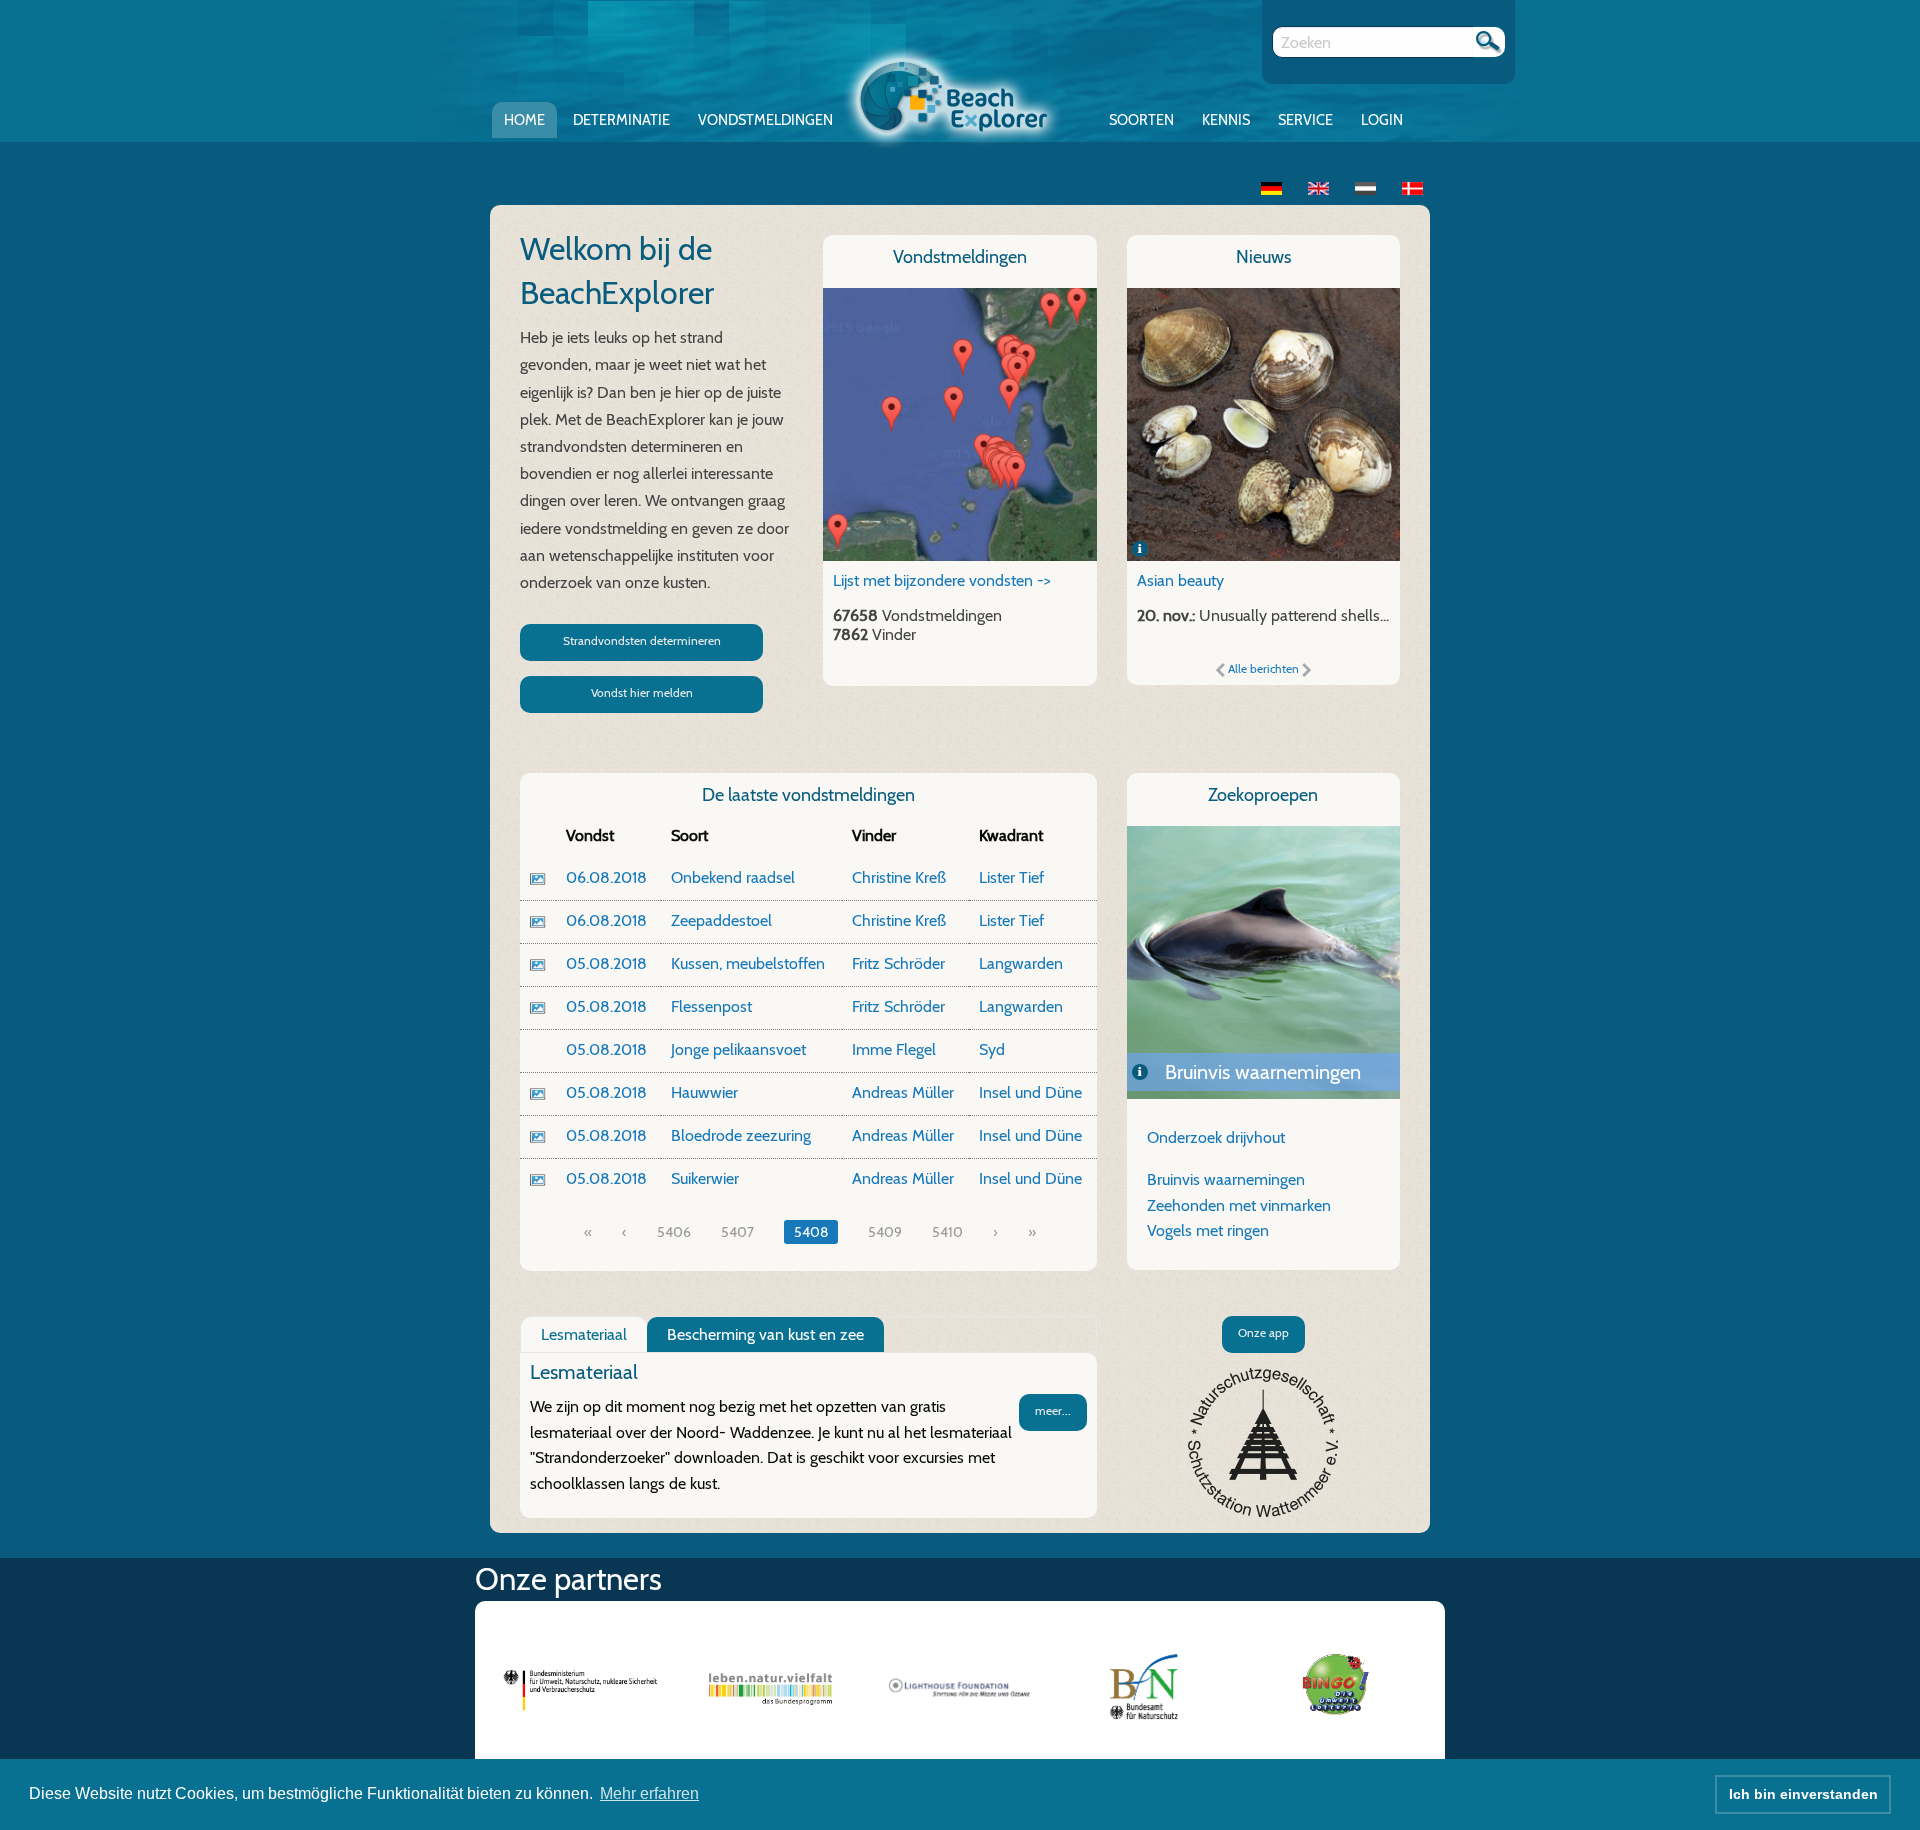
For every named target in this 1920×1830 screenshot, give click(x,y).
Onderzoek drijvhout (1216, 1137)
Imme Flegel (894, 1049)
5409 (885, 1232)
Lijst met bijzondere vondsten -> (942, 580)
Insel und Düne (1030, 1092)
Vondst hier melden (642, 692)
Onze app (1263, 1332)
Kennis (1226, 120)
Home (524, 120)
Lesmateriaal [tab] (584, 1334)
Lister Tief (1011, 877)
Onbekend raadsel (733, 877)
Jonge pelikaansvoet (738, 1049)
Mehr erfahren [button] (649, 1793)
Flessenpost (711, 1006)
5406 (674, 1232)
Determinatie (621, 120)
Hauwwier (704, 1092)
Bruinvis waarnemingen (1226, 1179)
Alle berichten (1263, 668)
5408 (811, 1232)
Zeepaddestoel (721, 920)
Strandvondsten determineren (642, 640)
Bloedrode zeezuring (741, 1135)
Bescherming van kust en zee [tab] (765, 1334)
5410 (947, 1232)
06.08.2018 (606, 877)
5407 (737, 1232)
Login (1382, 120)
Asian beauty (1180, 580)
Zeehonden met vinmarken (1263, 1072)
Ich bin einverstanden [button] (1803, 1794)
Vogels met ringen (1208, 1230)
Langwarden (1021, 963)
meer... (1053, 1410)
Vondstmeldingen (765, 120)
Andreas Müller (903, 1092)
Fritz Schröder (898, 963)
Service (1305, 120)
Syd (992, 1049)
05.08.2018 (606, 963)
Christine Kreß (899, 877)
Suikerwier (705, 1178)
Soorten (1141, 120)
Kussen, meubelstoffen (748, 963)
